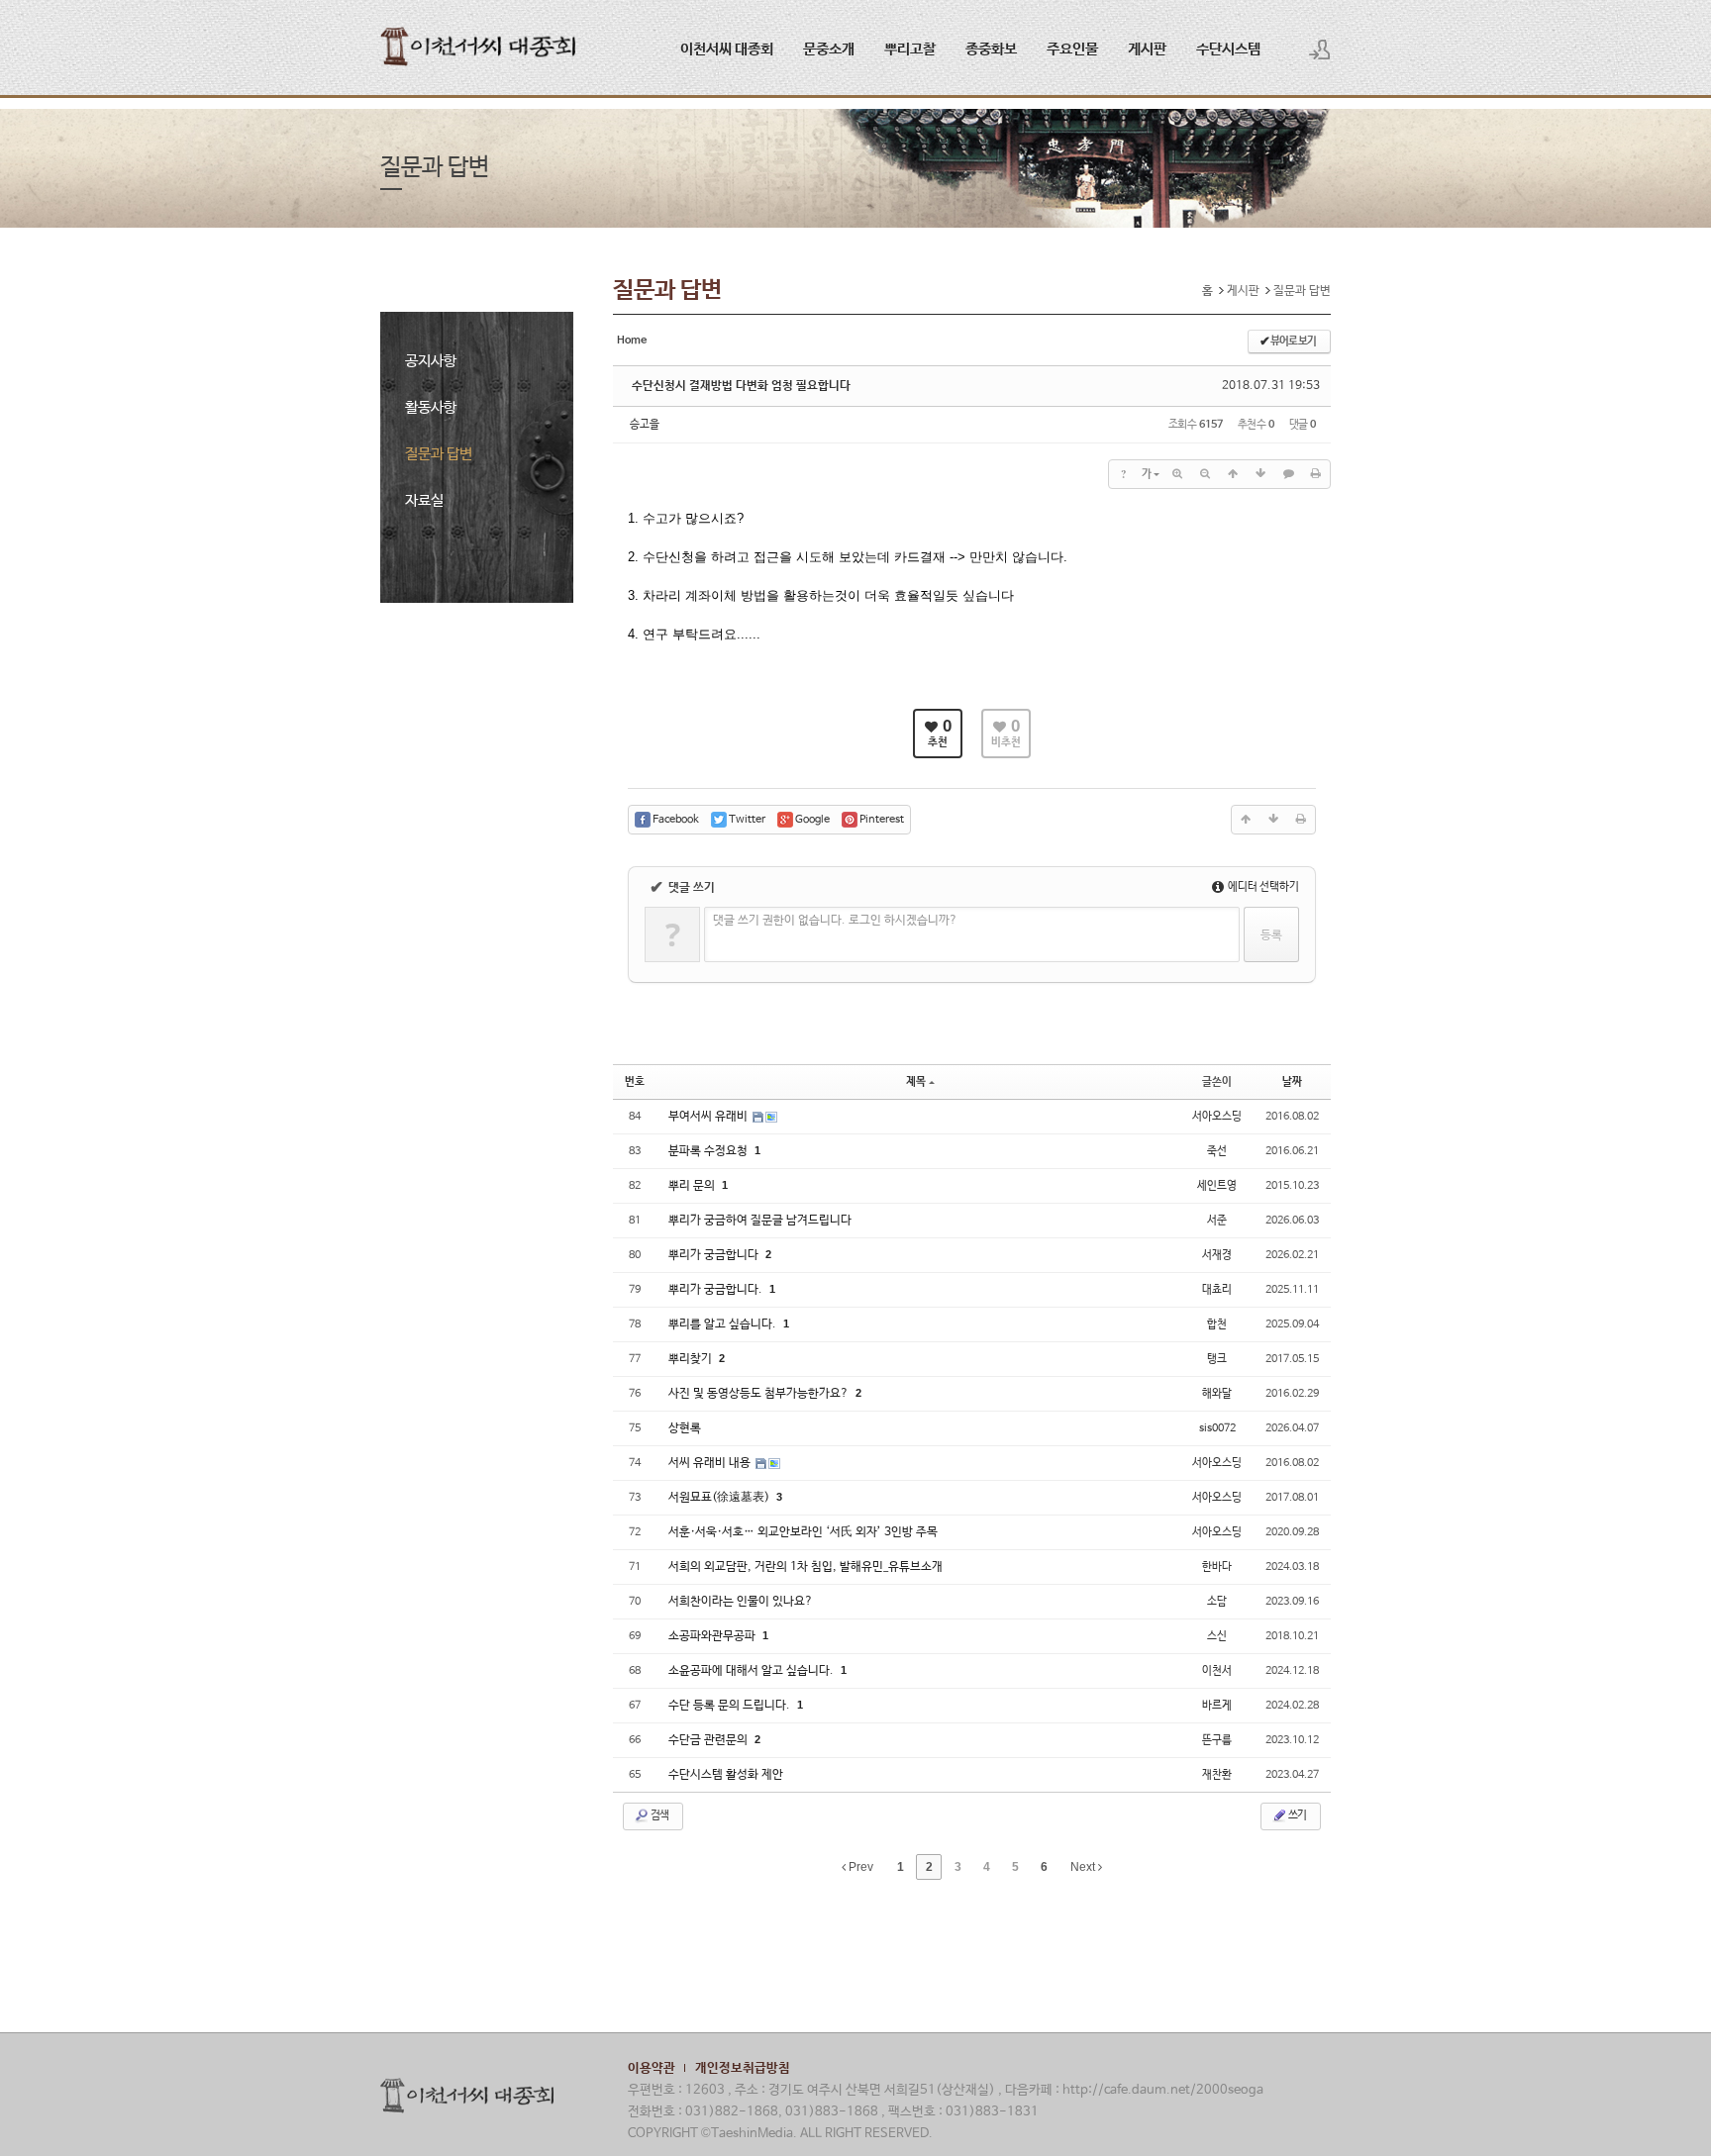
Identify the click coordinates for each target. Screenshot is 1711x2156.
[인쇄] (1316, 474)
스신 (1217, 1636)
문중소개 (829, 49)
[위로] (1233, 474)
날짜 (1292, 1082)
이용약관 (652, 2068)
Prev (859, 1867)
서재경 (1217, 1255)
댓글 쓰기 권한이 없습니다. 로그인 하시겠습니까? (835, 921)
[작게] (1205, 474)
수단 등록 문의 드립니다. (731, 1706)
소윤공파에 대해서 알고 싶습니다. (753, 1671)
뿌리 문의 (693, 1186)
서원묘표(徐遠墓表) (720, 1498)
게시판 (1147, 49)
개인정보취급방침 (743, 2068)
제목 (916, 1082)
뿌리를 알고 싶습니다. (724, 1324)
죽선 (1217, 1151)
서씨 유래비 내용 (711, 1463)
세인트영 (1217, 1186)
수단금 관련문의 (709, 1740)
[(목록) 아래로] (1260, 474)
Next (1084, 1867)
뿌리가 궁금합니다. (717, 1290)
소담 (1217, 1602)
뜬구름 (1217, 1740)
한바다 (1217, 1567)
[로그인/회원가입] (1320, 49)
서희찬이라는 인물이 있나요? (741, 1602)
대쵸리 (1217, 1290)
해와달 (1217, 1394)
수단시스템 (1228, 49)
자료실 (424, 500)
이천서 (1217, 1671)
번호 (635, 1082)
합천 (1217, 1324)
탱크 (1217, 1359)
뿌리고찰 (910, 49)
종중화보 (991, 49)
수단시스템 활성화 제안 (726, 1775)
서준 (1217, 1221)
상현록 (685, 1428)
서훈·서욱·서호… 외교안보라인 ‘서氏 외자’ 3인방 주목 (803, 1532)
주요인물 (1072, 49)
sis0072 (1217, 1428)
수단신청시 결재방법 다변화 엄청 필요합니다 (741, 386)
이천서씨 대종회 (727, 49)
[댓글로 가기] (1288, 474)
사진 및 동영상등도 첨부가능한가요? (760, 1394)
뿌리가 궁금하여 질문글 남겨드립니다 (760, 1221)
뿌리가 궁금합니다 (715, 1255)
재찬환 (1217, 1775)
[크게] (1177, 474)
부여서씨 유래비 (709, 1117)
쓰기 (1297, 1815)
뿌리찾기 (692, 1359)
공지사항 (431, 361)
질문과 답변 (439, 454)
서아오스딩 (1217, 1117)
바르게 (1217, 1706)
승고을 (645, 425)
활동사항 (431, 407)
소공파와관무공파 (713, 1636)
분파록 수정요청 (709, 1151)
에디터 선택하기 (1262, 887)
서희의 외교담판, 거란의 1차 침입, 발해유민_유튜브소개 (805, 1567)
